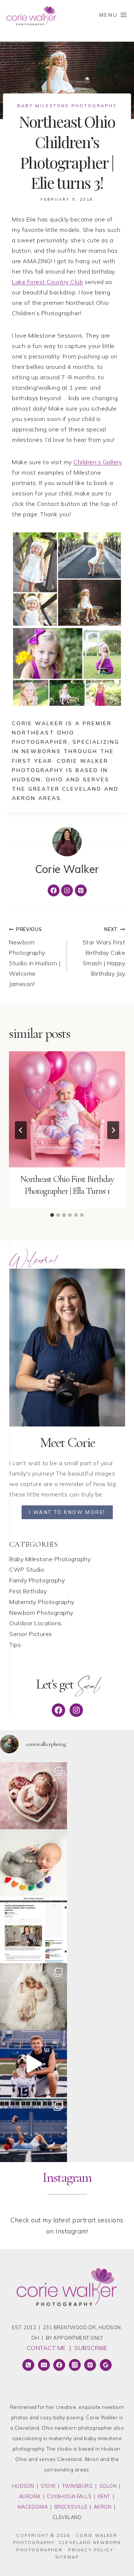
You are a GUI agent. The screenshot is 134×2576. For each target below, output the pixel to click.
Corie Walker (67, 869)
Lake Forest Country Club (47, 282)
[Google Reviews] (106, 2365)
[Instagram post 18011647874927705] (33, 2064)
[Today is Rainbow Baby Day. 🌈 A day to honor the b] (33, 1863)
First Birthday (28, 1591)
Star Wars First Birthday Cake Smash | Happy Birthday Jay (104, 952)
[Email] (44, 2365)
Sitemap (67, 2557)
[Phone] (28, 2365)
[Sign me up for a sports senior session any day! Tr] (33, 2131)
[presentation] (67, 1109)
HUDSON (23, 2486)
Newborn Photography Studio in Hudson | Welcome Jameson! (35, 957)
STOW (48, 2486)
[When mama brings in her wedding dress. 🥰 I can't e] (33, 1997)
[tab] (52, 1215)
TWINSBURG (78, 2486)
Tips (15, 1645)
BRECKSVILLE (71, 2507)
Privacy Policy (91, 2550)
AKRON (103, 2507)
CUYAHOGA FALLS (69, 2496)
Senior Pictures (31, 1634)
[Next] (113, 1130)
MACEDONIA (33, 2507)
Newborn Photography (41, 1613)
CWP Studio (27, 1569)
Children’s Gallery (98, 462)
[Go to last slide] (21, 1130)
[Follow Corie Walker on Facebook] (54, 890)
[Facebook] (59, 2365)
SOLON (108, 2486)
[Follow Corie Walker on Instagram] (67, 890)
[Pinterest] (90, 2365)
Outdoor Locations (36, 1623)
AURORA (30, 2496)
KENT (104, 2496)
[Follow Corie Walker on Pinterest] (81, 890)
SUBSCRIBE (91, 2348)
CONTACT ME (46, 2348)
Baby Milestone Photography (67, 106)
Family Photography (37, 1580)
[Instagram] (75, 2365)
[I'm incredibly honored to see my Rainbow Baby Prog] (33, 1930)
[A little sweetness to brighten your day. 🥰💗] (33, 1796)
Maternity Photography (42, 1602)
